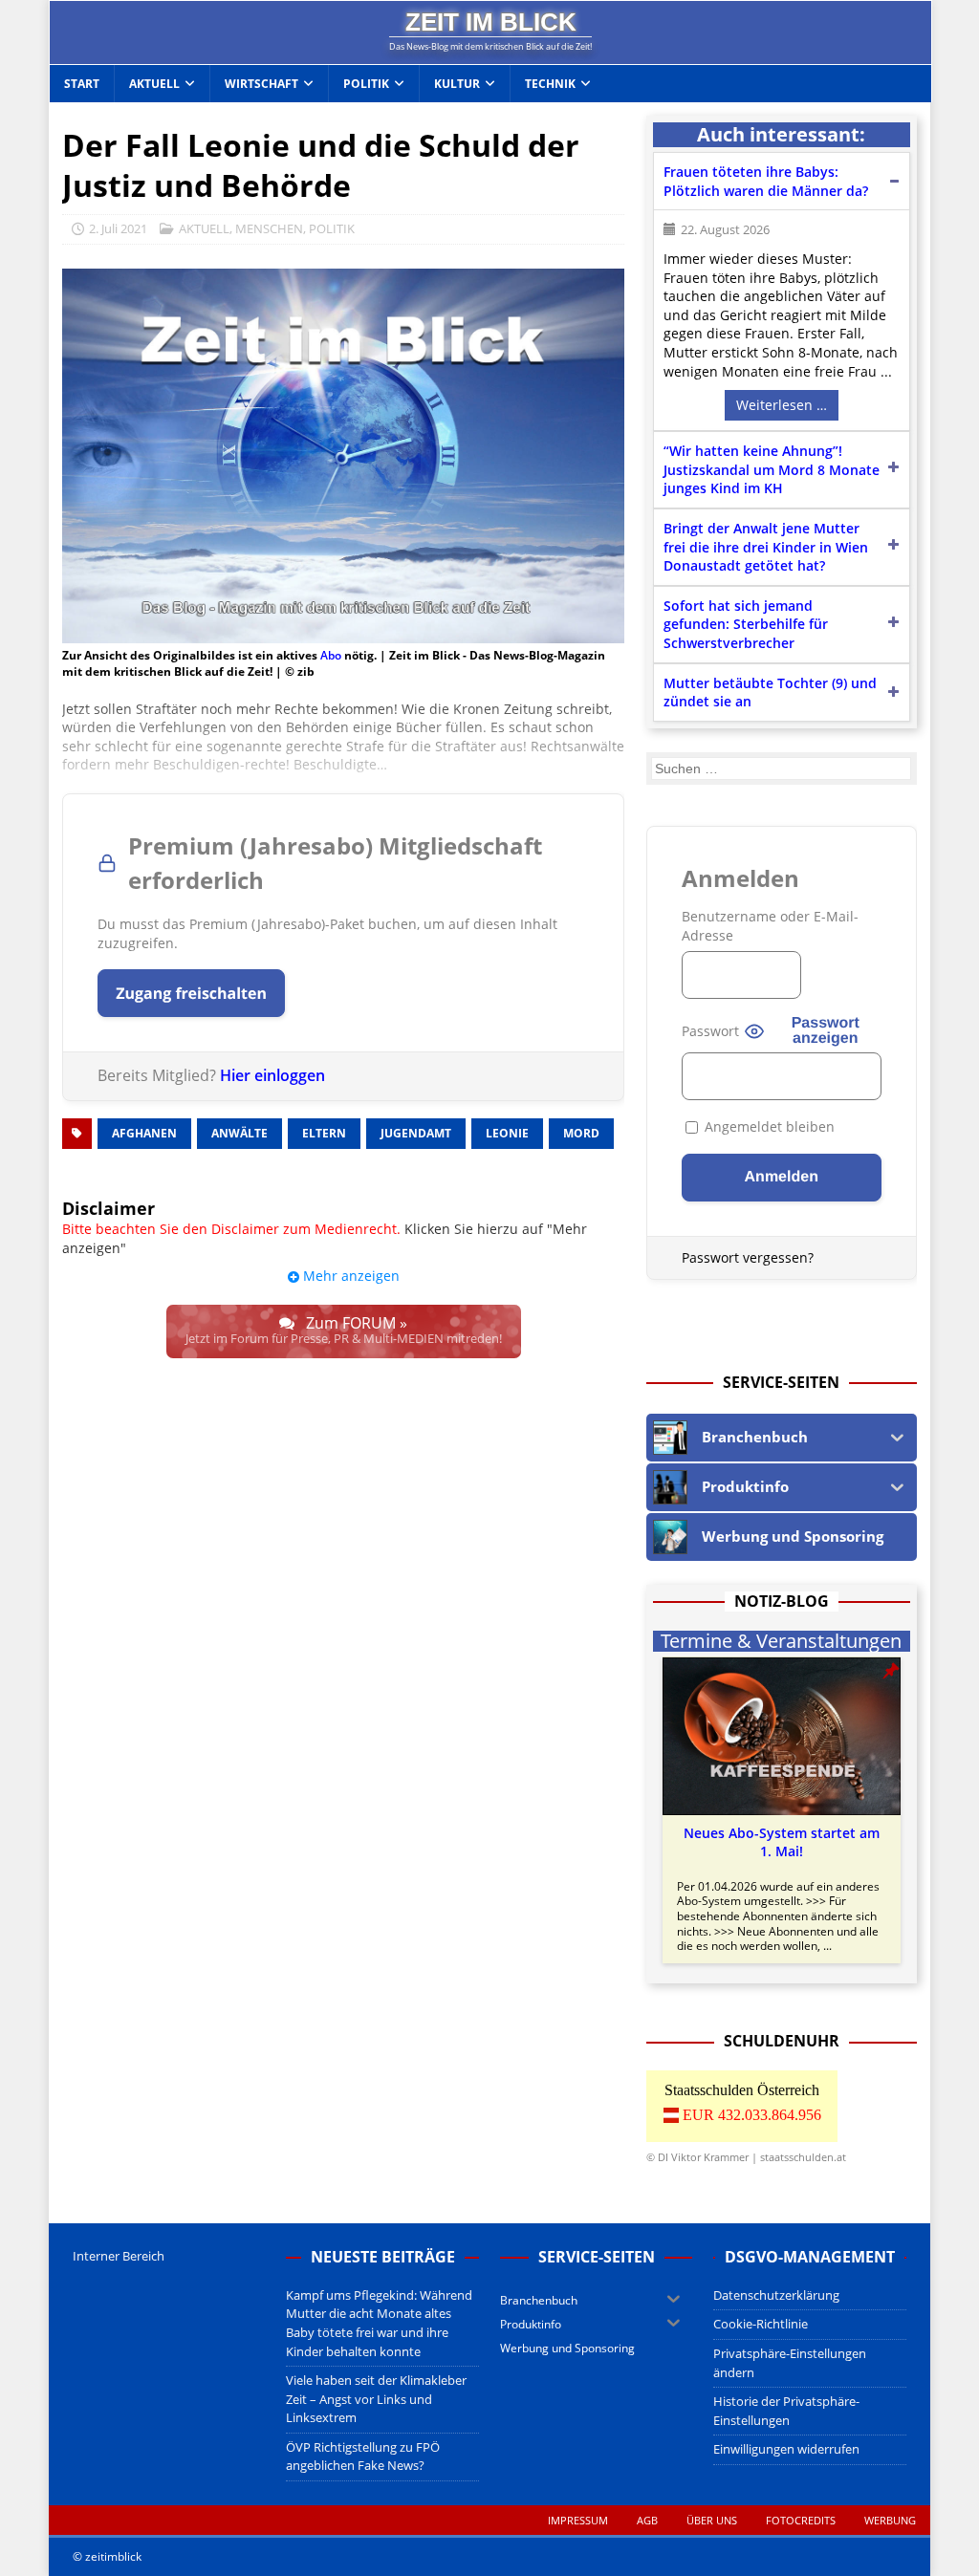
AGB (647, 2520)
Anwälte (239, 1133)
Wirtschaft (261, 84)
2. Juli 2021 (118, 228)
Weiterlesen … (782, 405)
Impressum (578, 2520)
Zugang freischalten (191, 993)
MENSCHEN (269, 228)
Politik (366, 84)
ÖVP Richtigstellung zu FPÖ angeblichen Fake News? (363, 2457)
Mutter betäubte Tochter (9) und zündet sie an (770, 693)
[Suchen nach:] (781, 768)
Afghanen (144, 1133)
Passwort (710, 1031)
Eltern (324, 1133)
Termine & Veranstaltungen (781, 1641)
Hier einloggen (272, 1075)
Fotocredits (801, 2520)
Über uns (712, 2520)
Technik (550, 84)
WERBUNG (890, 2520)
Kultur (457, 84)
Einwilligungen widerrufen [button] (786, 2449)
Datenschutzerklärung (776, 2295)
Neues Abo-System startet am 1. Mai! (782, 1842)
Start (82, 84)
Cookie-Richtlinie (761, 2324)
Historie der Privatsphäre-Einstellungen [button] (786, 2411)
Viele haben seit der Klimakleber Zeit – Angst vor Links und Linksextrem (376, 2399)
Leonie (507, 1133)
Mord (581, 1133)
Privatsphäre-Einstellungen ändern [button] (790, 2363)
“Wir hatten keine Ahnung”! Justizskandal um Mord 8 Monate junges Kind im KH (772, 469)
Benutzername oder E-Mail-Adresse (770, 926)
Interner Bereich (119, 2256)
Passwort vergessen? (748, 1257)
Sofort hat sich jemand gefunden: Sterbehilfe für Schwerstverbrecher (746, 624)
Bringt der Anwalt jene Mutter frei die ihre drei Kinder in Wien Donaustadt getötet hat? (766, 547)
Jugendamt (416, 1133)
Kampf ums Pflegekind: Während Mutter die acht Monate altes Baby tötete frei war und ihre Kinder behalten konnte (379, 2323)
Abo (331, 655)
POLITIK (332, 228)
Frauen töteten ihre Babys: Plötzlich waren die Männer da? (766, 181)
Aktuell (154, 84)
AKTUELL (204, 228)
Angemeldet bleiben (768, 1126)
